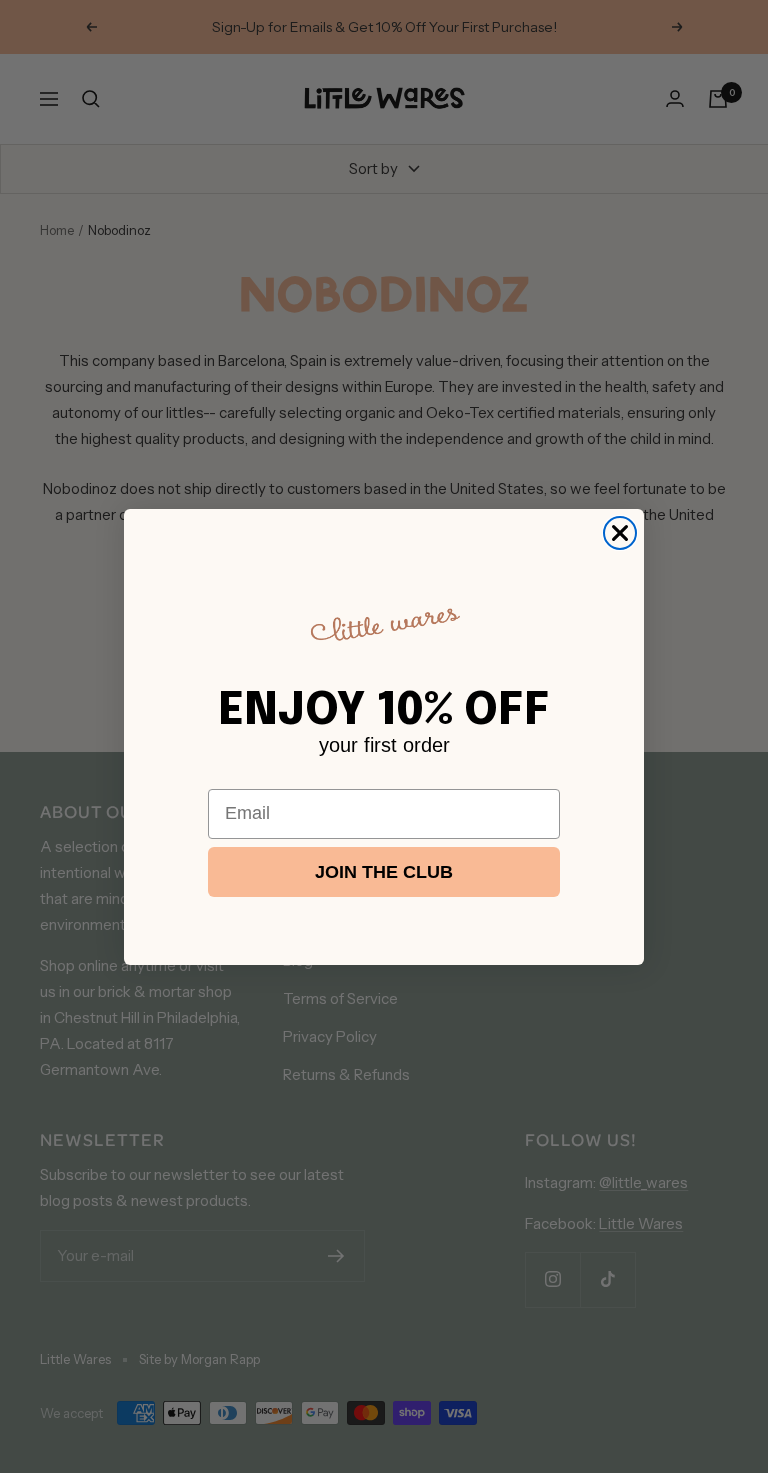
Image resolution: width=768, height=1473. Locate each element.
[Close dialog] (620, 533)
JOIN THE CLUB (384, 872)
